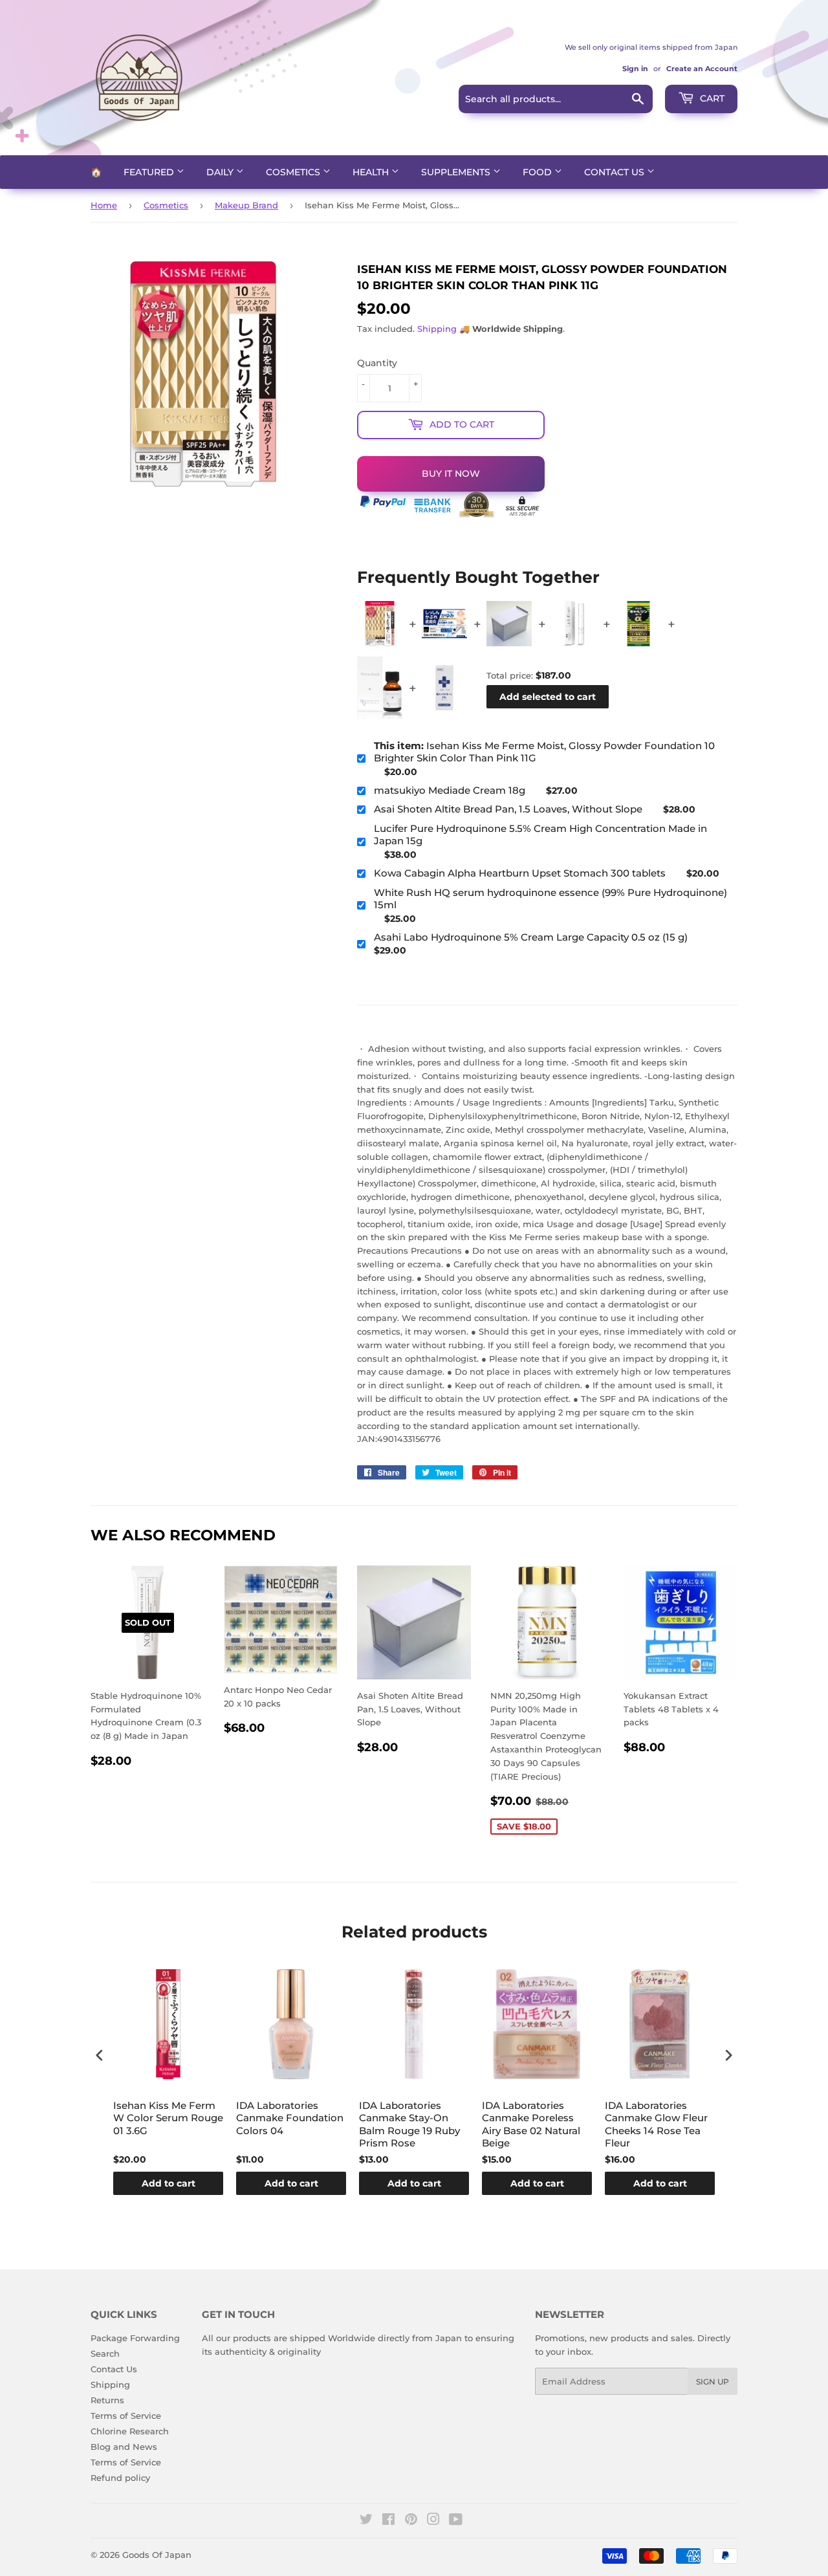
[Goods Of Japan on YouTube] (456, 2521)
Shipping (437, 329)
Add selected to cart (548, 697)
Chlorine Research (130, 2431)
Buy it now (451, 474)
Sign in (635, 69)
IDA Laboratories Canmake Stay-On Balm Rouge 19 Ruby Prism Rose (409, 2124)
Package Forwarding (135, 2338)
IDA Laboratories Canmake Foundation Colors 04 (290, 2118)
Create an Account (702, 69)
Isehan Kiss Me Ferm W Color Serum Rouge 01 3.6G (168, 2118)
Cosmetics (294, 172)
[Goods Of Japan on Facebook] (388, 2521)
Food (539, 172)
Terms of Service (126, 2416)
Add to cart (169, 2183)
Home (104, 205)
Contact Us (616, 172)
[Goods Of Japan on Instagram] (433, 2521)
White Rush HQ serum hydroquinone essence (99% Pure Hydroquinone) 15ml (550, 899)
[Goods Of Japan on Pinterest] (411, 2521)
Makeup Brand (246, 205)
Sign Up (713, 2382)
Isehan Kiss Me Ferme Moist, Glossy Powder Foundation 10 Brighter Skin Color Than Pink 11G (544, 752)
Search (105, 2353)
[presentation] (100, 2056)
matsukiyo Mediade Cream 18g (450, 790)
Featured (150, 172)
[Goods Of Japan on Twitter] (366, 2521)
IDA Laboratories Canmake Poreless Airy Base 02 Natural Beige (531, 2124)
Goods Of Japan (157, 2555)
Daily (221, 172)
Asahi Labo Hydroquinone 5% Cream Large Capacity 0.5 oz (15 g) (531, 937)
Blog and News (124, 2447)
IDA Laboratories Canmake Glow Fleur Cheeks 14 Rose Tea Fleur (656, 2124)
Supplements (457, 172)
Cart (711, 98)
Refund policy (120, 2478)
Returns (107, 2400)
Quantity (377, 363)
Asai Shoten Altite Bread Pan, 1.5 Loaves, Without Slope (508, 809)
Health (372, 172)
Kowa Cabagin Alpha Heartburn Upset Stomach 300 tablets (520, 873)
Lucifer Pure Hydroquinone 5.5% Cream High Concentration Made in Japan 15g (540, 835)
